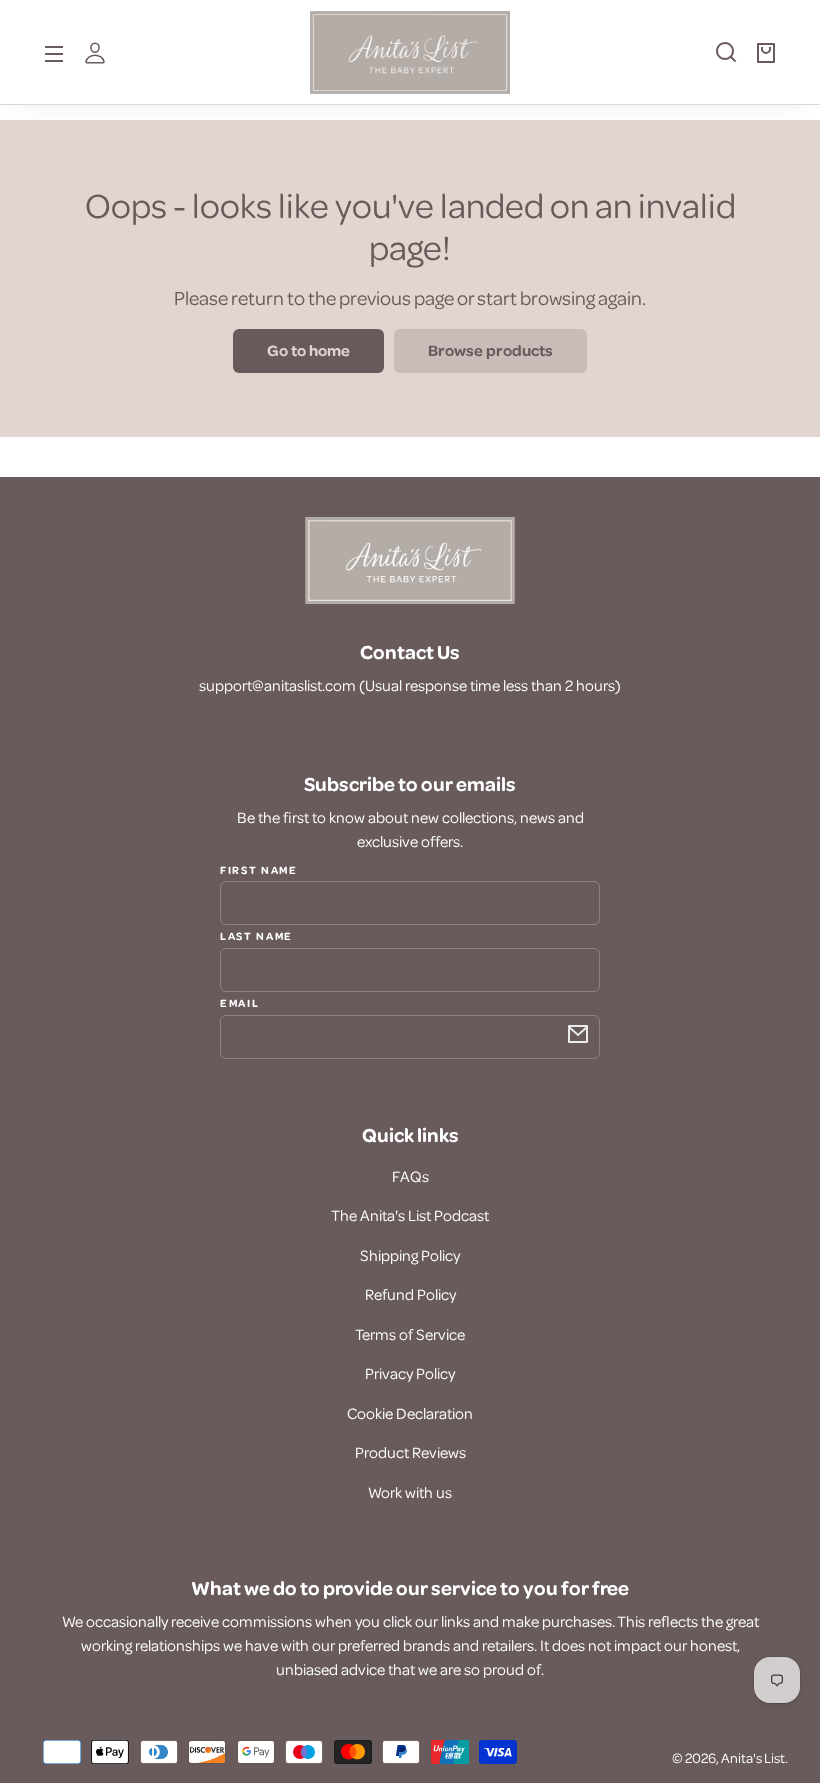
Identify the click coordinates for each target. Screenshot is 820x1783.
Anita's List (753, 1757)
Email (239, 1002)
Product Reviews (410, 1452)
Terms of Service (410, 1334)
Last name (256, 935)
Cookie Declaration (410, 1413)
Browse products (490, 350)
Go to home (308, 350)
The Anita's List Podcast (410, 1215)
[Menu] (54, 52)
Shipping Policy (410, 1255)
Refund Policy (410, 1294)
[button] (716, 60)
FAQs (410, 1176)
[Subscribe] (578, 1034)
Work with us (410, 1492)
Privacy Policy (410, 1373)
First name (259, 870)
